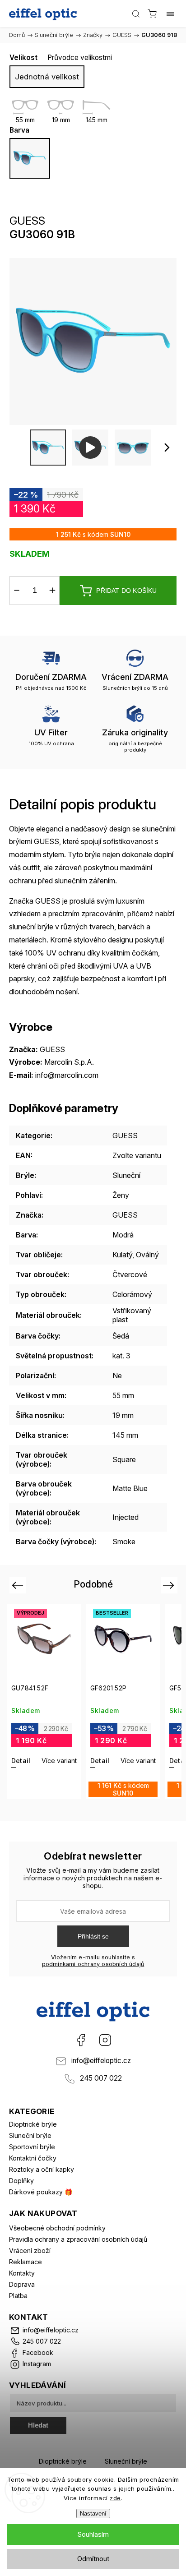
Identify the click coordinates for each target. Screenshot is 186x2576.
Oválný (147, 1255)
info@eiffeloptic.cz (101, 2061)
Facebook (81, 2040)
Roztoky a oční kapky (42, 2169)
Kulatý (122, 1255)
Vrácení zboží (30, 2251)
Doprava (22, 2284)
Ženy (121, 1195)
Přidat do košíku (126, 591)
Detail (21, 1761)
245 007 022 (101, 2078)
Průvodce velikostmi (80, 58)
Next (170, 1585)
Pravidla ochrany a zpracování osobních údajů (78, 2239)
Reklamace (26, 2262)
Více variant (59, 1761)
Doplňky (21, 2181)
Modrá (123, 1235)
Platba (18, 2296)
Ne (117, 1376)
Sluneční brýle (30, 2135)
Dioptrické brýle (33, 2124)
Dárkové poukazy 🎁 (41, 2192)
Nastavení (93, 2514)
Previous (19, 1585)
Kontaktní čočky (33, 2158)
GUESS (125, 1136)
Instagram (105, 2040)
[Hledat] (136, 14)
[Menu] (170, 14)
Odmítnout (93, 2559)
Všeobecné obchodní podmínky (57, 2228)
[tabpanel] (44, 1701)
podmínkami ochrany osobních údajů (93, 1964)
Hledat (38, 2425)
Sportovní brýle (32, 2147)
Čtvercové (130, 1274)
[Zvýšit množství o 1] (52, 591)
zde (115, 2498)
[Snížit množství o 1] (17, 591)
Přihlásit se (93, 1936)
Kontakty (22, 2273)
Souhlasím (93, 2534)
